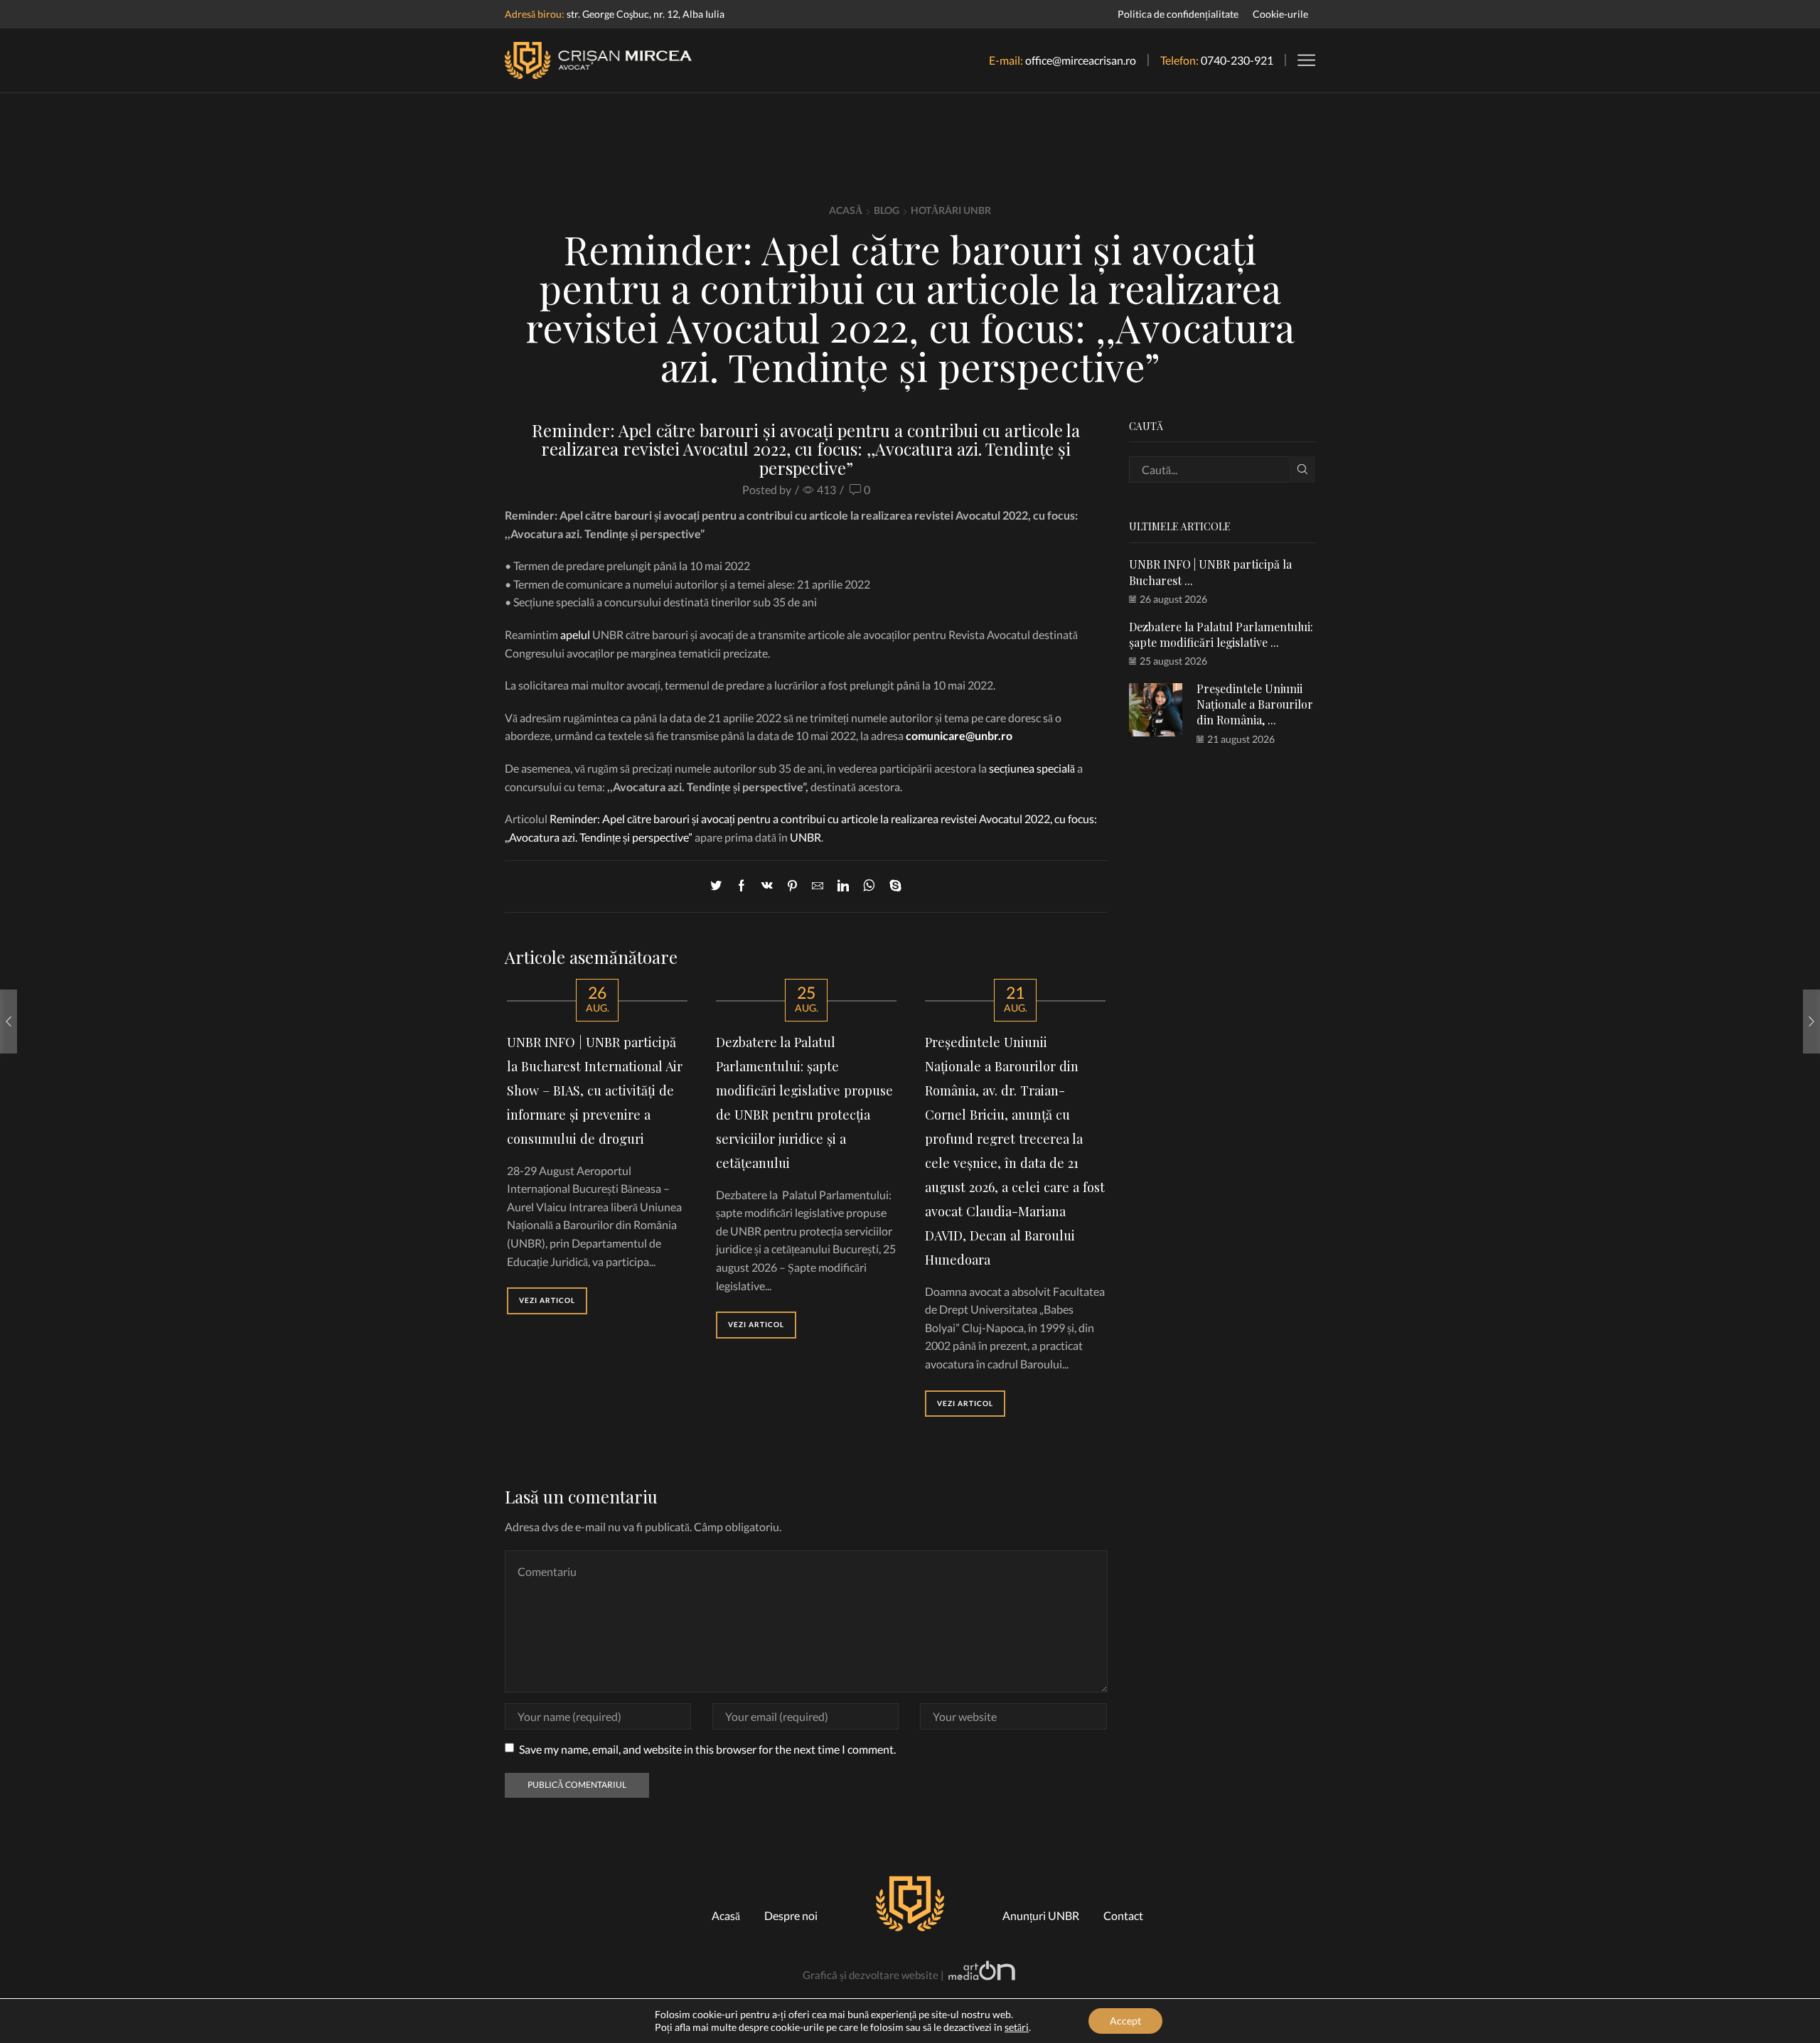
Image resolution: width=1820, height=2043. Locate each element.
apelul (575, 634)
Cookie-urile (1280, 14)
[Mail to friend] (818, 886)
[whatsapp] (869, 886)
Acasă (846, 210)
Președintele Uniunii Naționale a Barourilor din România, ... (1255, 704)
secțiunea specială (1032, 768)
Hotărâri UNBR (951, 210)
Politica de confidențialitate (1178, 14)
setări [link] (1017, 2027)
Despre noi (791, 1915)
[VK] (767, 886)
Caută (1302, 470)
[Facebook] (742, 886)
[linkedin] (843, 886)
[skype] (892, 886)
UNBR (805, 837)
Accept (1125, 2021)
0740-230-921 (1237, 60)
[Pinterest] (792, 886)
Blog (887, 210)
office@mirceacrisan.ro (1081, 60)
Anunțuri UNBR (1041, 1915)
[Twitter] (719, 886)
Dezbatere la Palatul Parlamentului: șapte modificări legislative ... (1221, 634)
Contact (1123, 1915)
